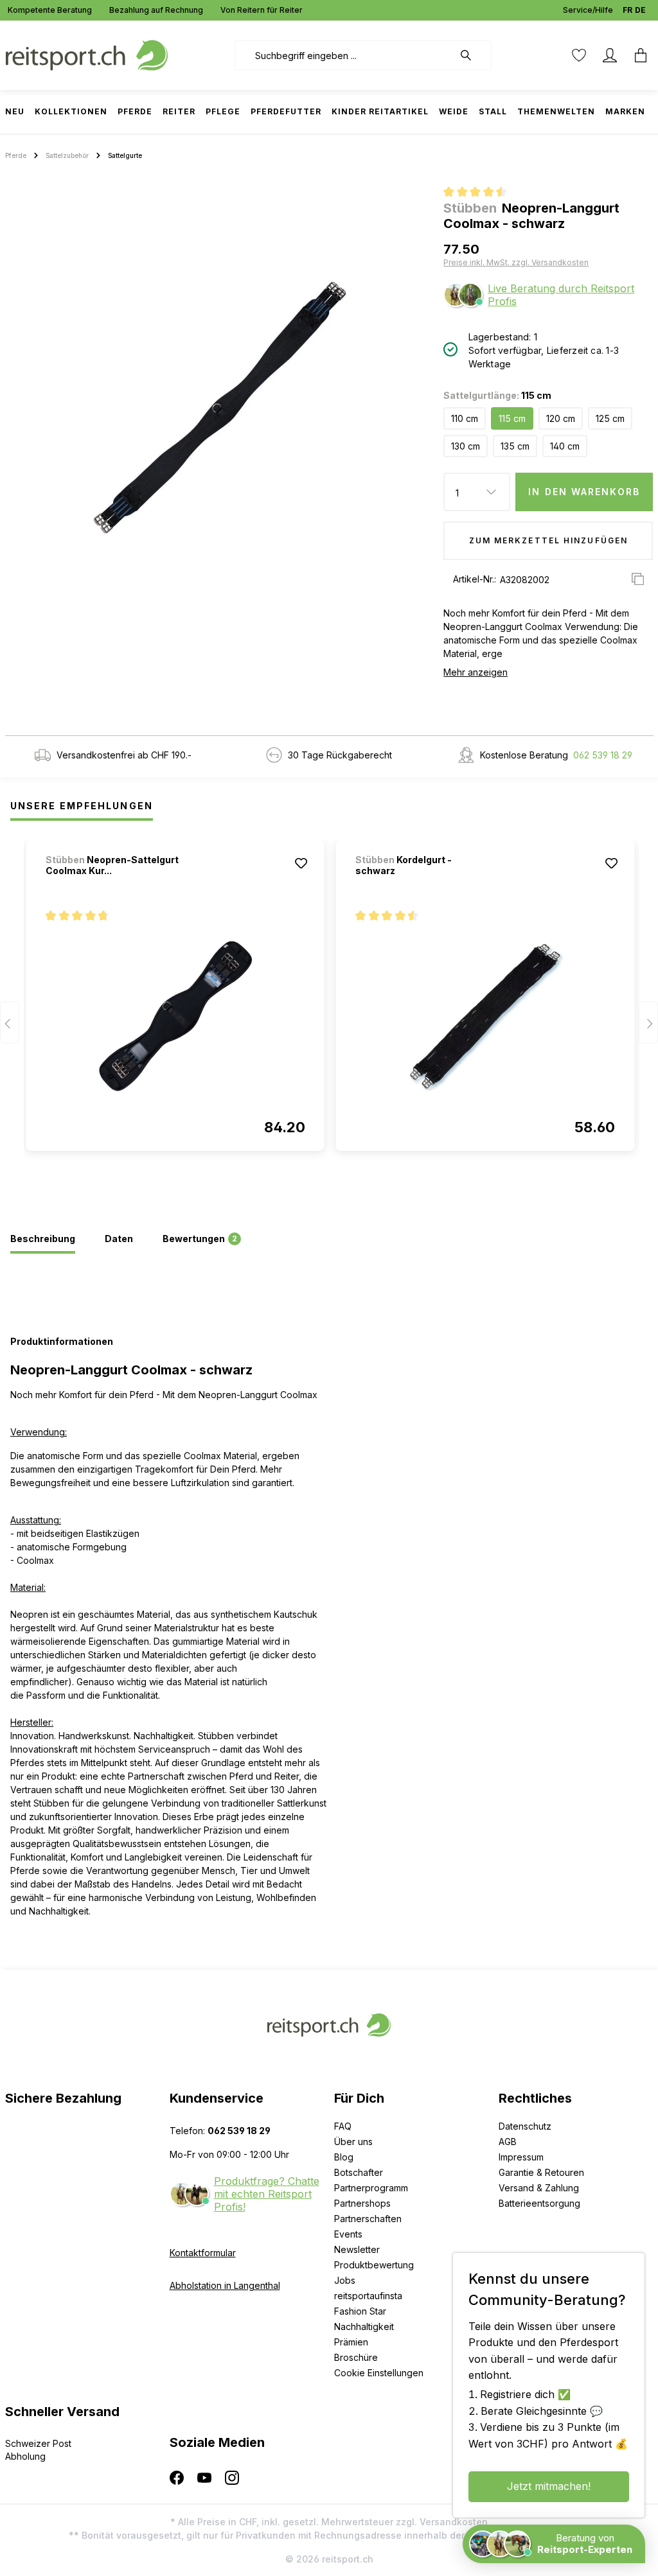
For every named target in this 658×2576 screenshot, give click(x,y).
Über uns (353, 2142)
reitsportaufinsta (368, 2296)
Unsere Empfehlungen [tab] (82, 806)
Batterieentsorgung (539, 2203)
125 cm (610, 418)
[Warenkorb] (637, 55)
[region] (219, 408)
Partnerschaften (368, 2219)
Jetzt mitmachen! (549, 2486)
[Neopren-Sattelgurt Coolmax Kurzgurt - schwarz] (175, 1016)
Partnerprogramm (371, 2188)
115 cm (512, 418)
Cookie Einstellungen (379, 2373)
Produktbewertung (374, 2265)
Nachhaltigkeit (364, 2326)
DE (640, 10)
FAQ (343, 2126)
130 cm (466, 446)
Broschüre (356, 2357)
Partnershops (362, 2203)
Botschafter (359, 2172)
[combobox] (344, 55)
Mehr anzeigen (476, 672)
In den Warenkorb (584, 492)
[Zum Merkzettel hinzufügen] (301, 863)
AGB (508, 2142)
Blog (344, 2157)
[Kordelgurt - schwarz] (485, 1016)
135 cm (515, 446)
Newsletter (357, 2249)
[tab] (43, 1240)
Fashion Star (360, 2311)
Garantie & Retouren (541, 2172)
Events (348, 2234)
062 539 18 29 (603, 755)
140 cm (565, 446)
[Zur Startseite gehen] (87, 54)
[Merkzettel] (579, 55)
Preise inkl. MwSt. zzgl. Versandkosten (516, 262)
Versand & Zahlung (539, 2188)
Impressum (521, 2157)
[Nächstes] (648, 1023)
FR (627, 10)
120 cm (561, 418)
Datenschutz (525, 2126)
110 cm (465, 418)
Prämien (351, 2342)
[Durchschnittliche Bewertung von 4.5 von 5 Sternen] (480, 193)
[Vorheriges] (10, 1023)
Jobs (345, 2280)
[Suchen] (472, 55)
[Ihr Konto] (610, 55)
